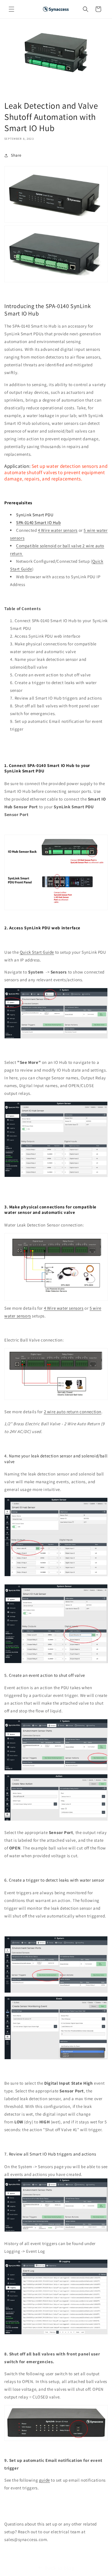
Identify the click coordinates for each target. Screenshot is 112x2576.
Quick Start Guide (37, 952)
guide (45, 2480)
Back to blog (59, 2568)
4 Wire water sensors (58, 530)
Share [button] (16, 155)
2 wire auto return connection (73, 1412)
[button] (11, 9)
